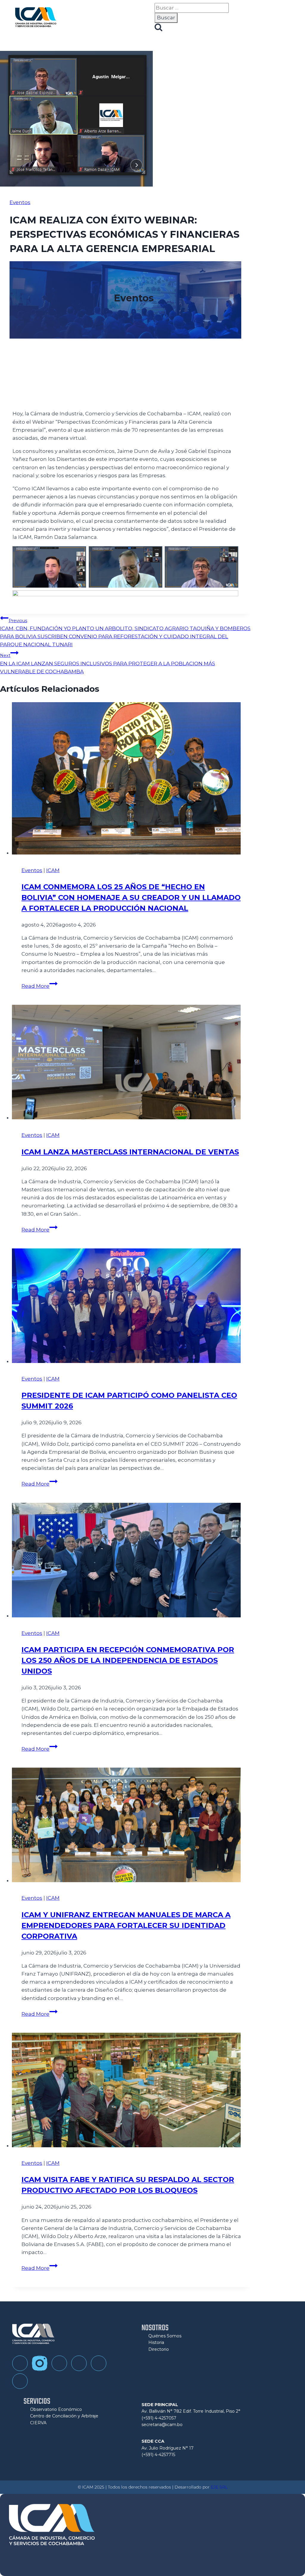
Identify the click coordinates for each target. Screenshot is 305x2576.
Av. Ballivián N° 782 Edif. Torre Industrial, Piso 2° (191, 2411)
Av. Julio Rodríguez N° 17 (168, 2448)
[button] (150, 18)
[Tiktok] (59, 2363)
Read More (39, 986)
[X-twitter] (20, 2381)
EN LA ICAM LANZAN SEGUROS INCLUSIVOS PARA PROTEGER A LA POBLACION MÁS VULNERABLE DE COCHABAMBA (108, 663)
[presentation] (131, 780)
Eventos (20, 202)
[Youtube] (79, 2363)
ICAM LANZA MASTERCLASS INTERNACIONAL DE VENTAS (130, 1152)
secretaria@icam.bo (162, 2425)
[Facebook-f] (20, 2363)
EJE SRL (219, 2487)
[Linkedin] (99, 2363)
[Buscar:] (192, 8)
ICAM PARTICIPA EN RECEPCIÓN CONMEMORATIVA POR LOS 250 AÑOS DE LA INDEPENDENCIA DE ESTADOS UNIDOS (128, 1660)
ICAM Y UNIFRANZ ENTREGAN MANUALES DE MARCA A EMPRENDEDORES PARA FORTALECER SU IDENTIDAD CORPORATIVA (126, 1925)
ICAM (53, 870)
